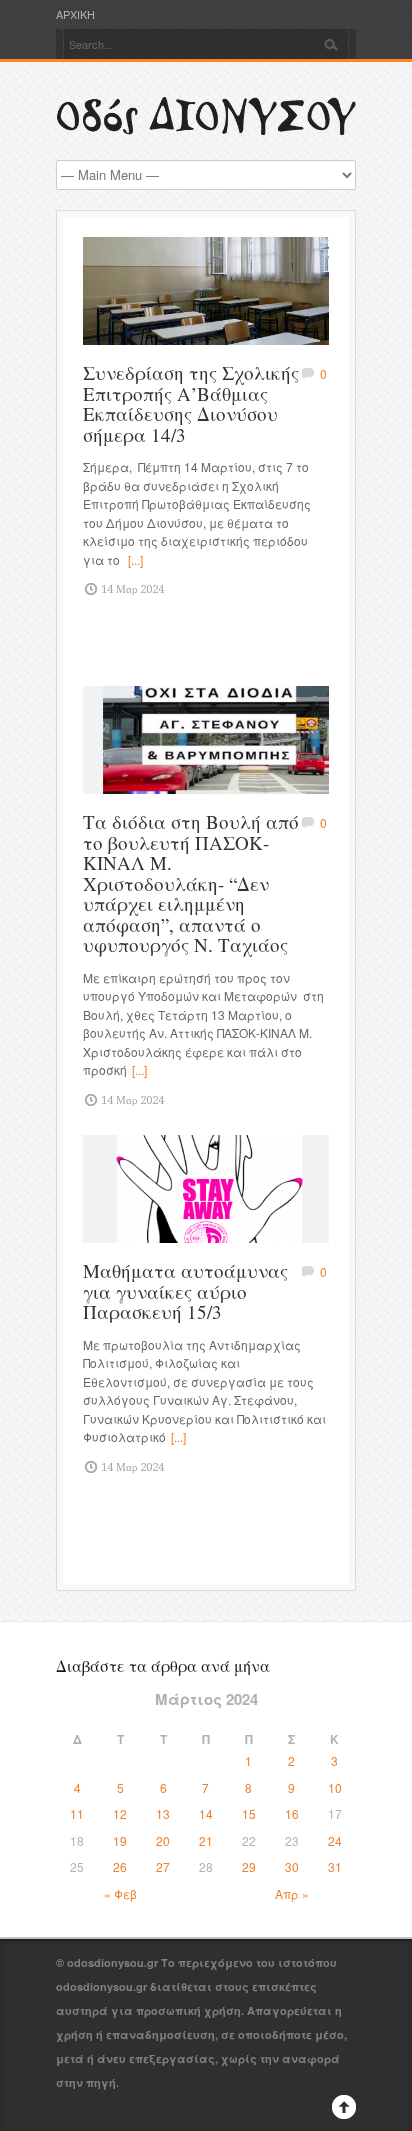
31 (335, 1866)
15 (249, 1813)
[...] (135, 559)
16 (292, 1813)
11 (77, 1813)
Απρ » (292, 1893)
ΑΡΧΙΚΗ (75, 14)
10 (335, 1787)
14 (206, 1813)
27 (163, 1866)
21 (206, 1840)
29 (249, 1866)
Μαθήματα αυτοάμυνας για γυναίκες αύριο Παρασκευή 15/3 (185, 1291)
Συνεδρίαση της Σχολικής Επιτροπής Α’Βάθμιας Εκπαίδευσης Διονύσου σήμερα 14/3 (191, 403)
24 (335, 1840)
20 (163, 1840)
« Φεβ (120, 1893)
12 (120, 1813)
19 (120, 1840)
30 (292, 1866)
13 (163, 1813)
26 (120, 1866)
